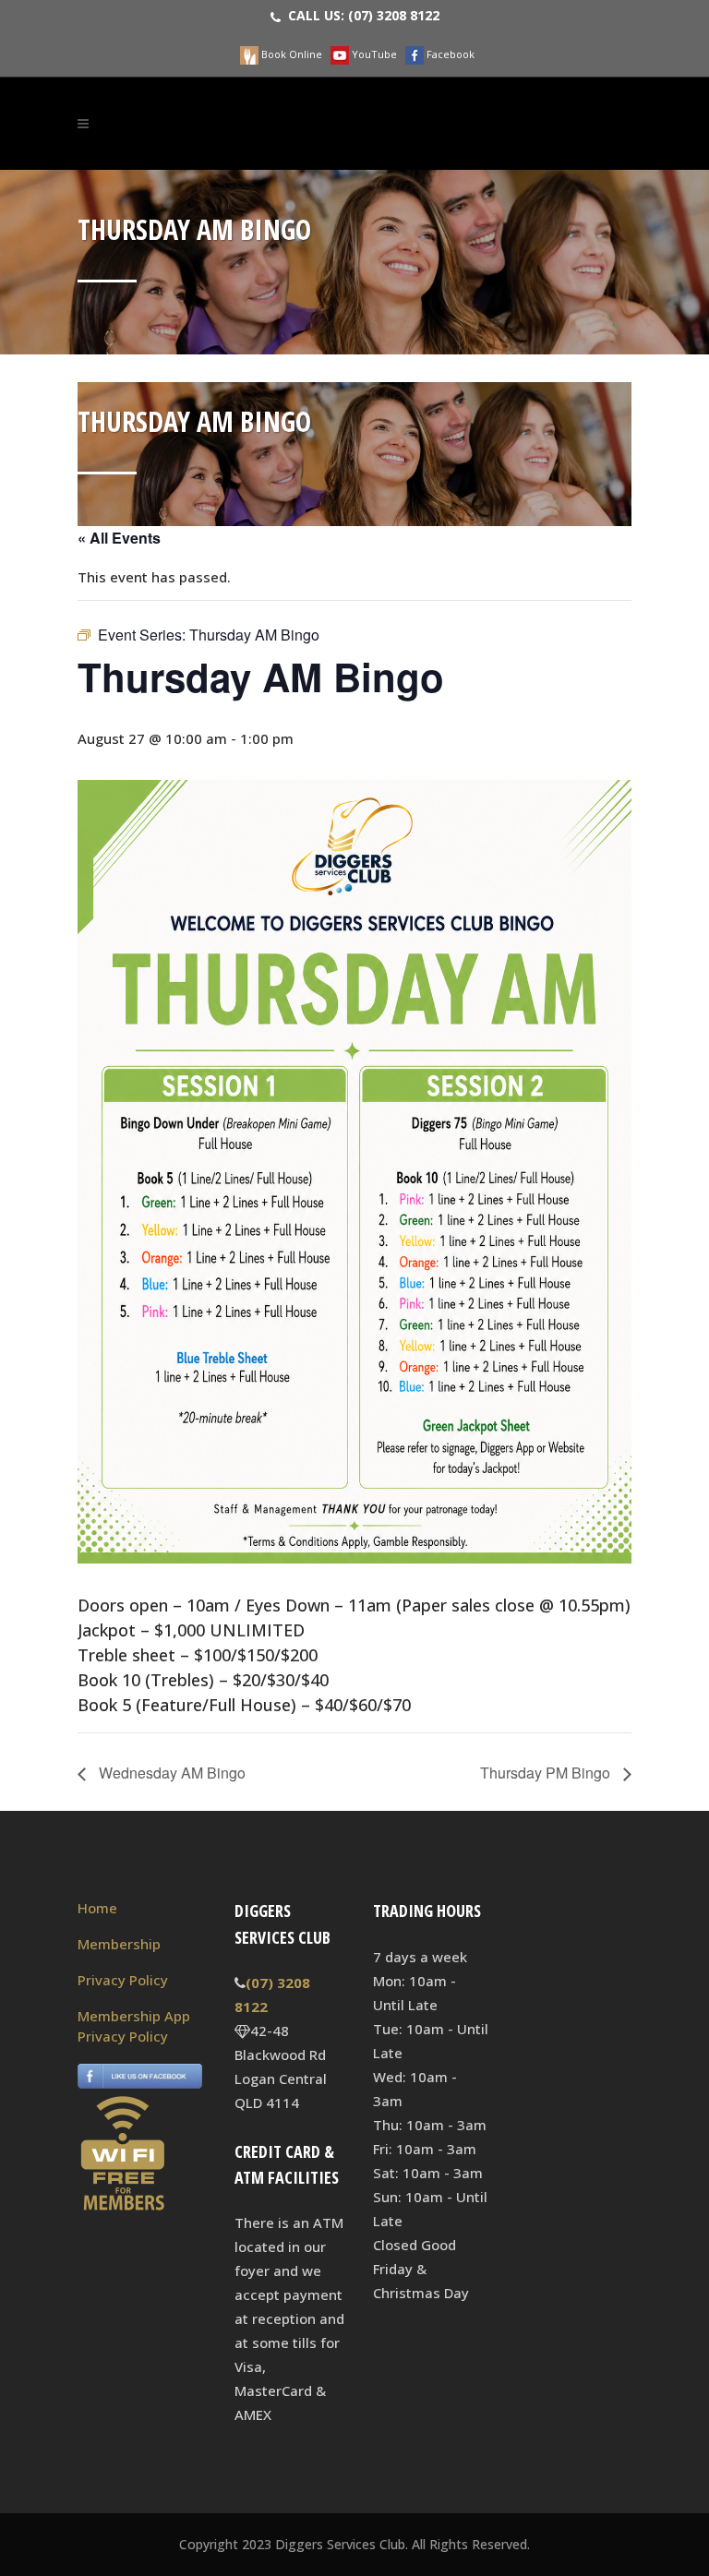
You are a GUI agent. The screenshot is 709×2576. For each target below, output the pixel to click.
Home (97, 1908)
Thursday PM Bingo (547, 1773)
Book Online (290, 54)
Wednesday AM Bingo (170, 1773)
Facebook (449, 54)
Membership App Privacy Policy (134, 2026)
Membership (119, 1944)
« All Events (119, 538)
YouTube (373, 54)
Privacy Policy (123, 1980)
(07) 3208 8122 (394, 15)
